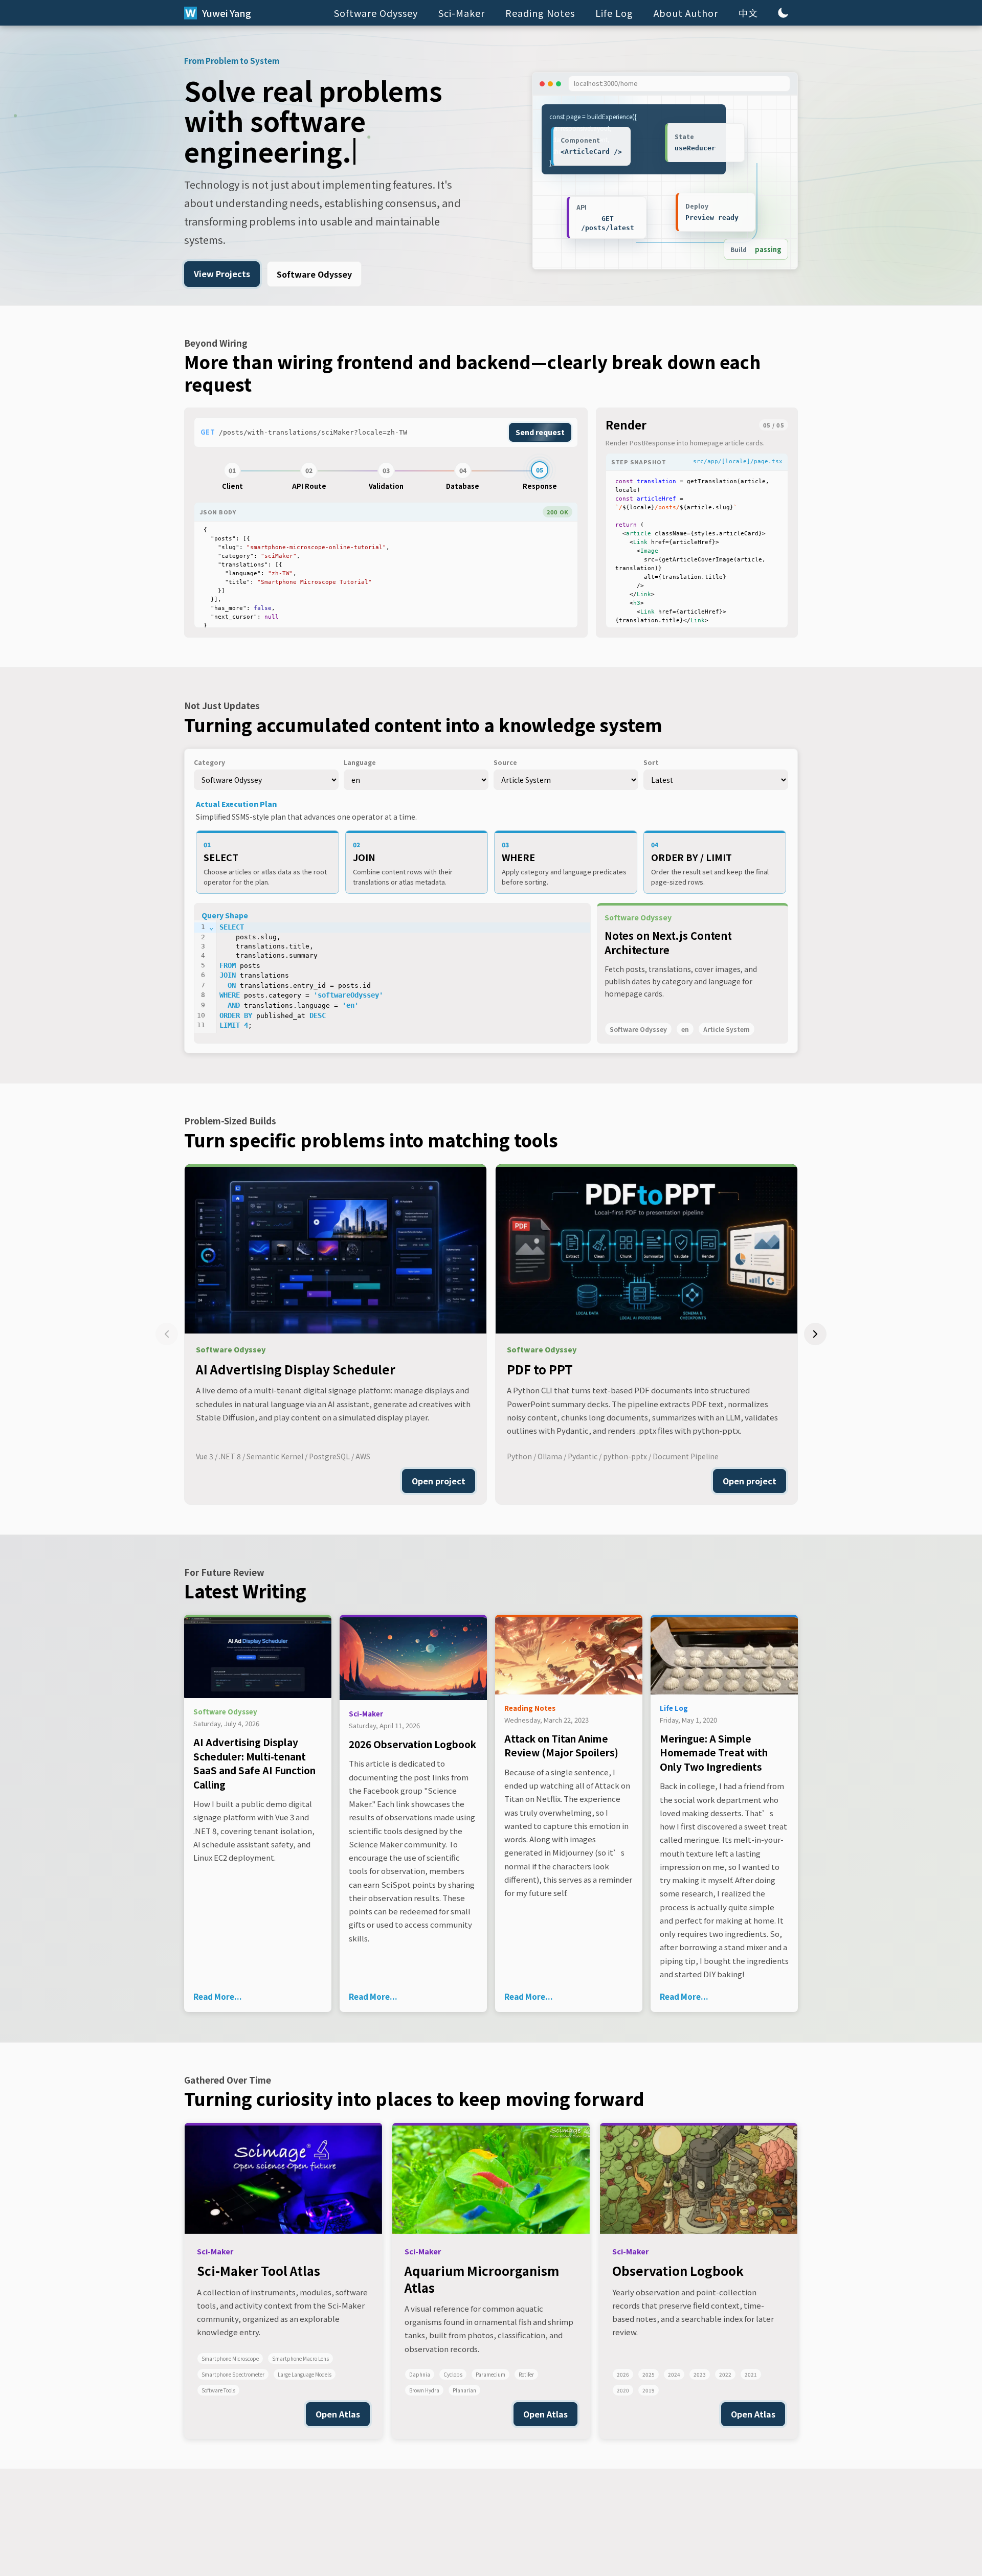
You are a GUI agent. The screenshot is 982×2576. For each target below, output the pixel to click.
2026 (623, 2374)
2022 (725, 2374)
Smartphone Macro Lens (300, 2358)
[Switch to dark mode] (783, 13)
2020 (623, 2390)
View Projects (222, 274)
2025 (649, 2374)
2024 (674, 2374)
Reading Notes (540, 13)
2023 (700, 2374)
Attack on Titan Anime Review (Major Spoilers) (561, 1745)
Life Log (614, 13)
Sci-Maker (462, 13)
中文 (748, 13)
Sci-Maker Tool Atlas (259, 2270)
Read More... (218, 1996)
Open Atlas (338, 2414)
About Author (686, 13)
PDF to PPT (540, 1369)
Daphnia (420, 2374)
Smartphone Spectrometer (233, 2374)
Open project (439, 1481)
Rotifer (526, 2374)
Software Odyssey (376, 13)
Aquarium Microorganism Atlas (482, 2279)
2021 (751, 2374)
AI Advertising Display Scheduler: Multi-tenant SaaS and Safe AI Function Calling (254, 1763)
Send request (540, 432)
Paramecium (490, 2374)
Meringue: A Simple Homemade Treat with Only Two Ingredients (714, 1752)
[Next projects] (815, 1334)
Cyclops (453, 2374)
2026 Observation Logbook (412, 1744)
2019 (649, 2390)
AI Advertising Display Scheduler (296, 1369)
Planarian (464, 2390)
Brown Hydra (424, 2390)
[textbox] (386, 578)
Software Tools (218, 2390)
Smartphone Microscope (230, 2358)
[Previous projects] (167, 1334)
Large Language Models (305, 2374)
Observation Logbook (678, 2270)
